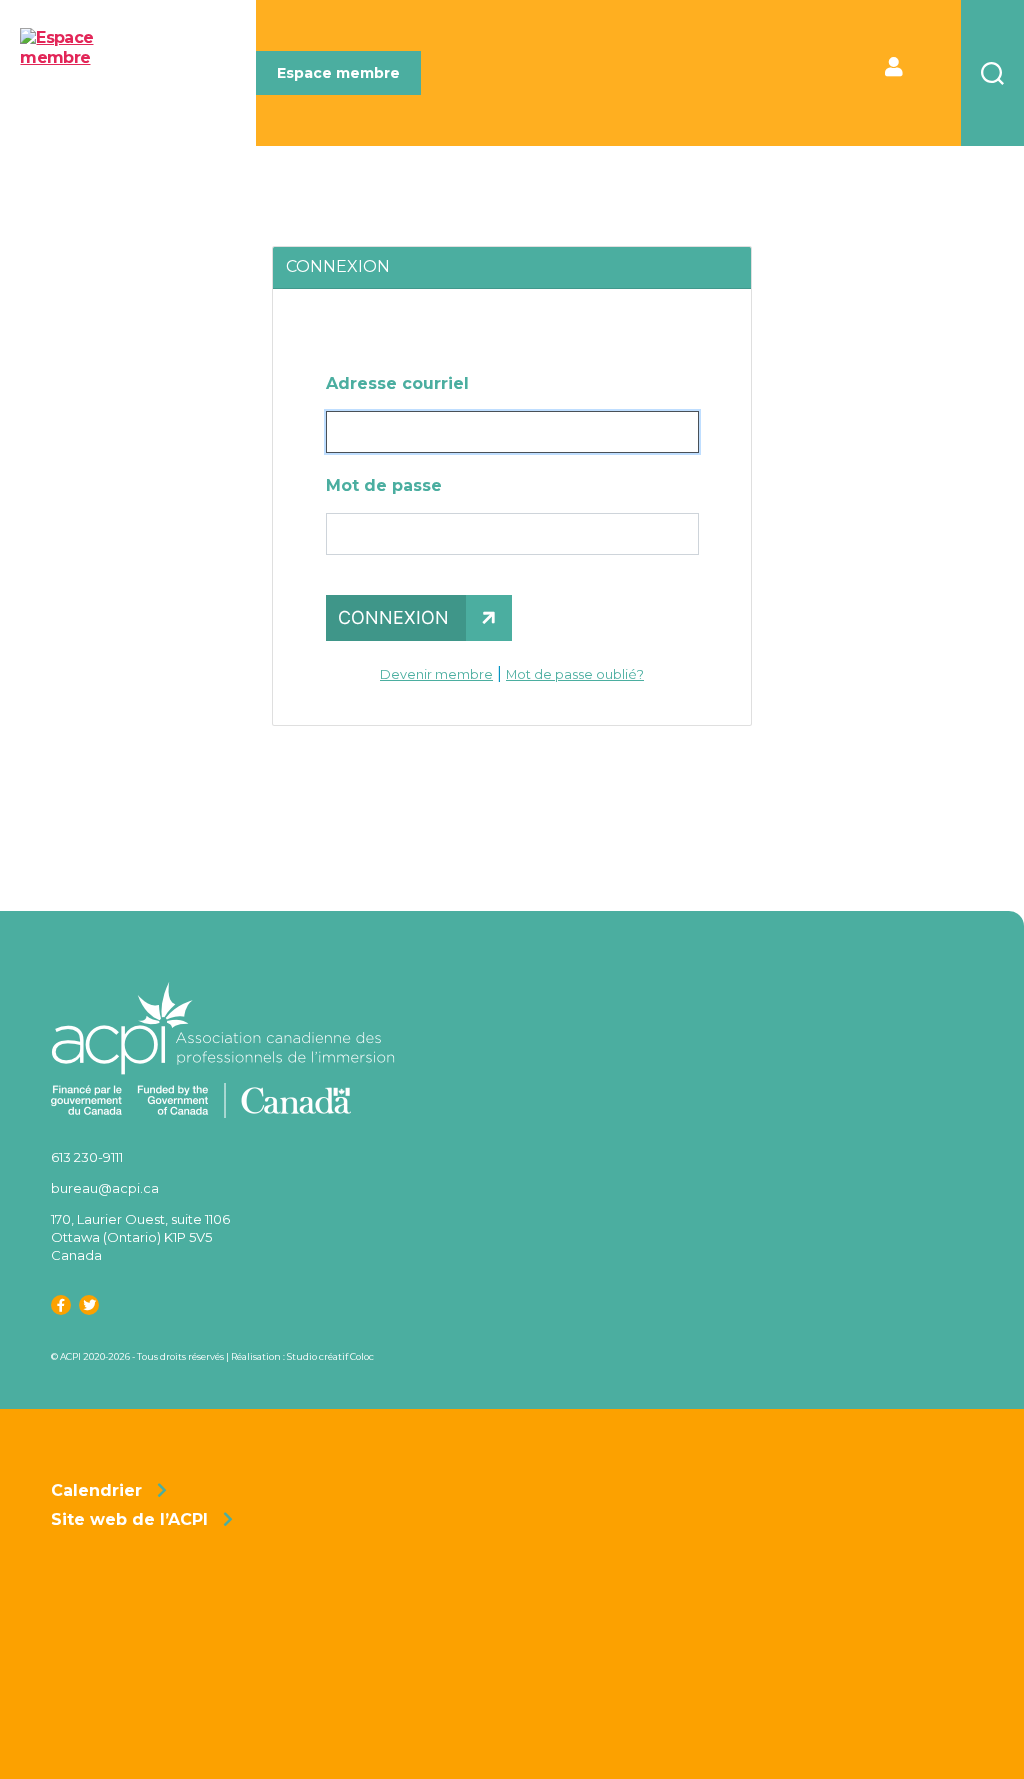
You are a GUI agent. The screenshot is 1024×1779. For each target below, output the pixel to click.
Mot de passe (384, 485)
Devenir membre (436, 674)
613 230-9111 (87, 1157)
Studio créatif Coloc (330, 1356)
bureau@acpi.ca (105, 1188)
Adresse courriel (397, 383)
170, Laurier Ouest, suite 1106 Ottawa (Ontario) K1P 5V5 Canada (140, 1237)
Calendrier (96, 1490)
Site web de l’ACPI (129, 1519)
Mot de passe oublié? (575, 674)
